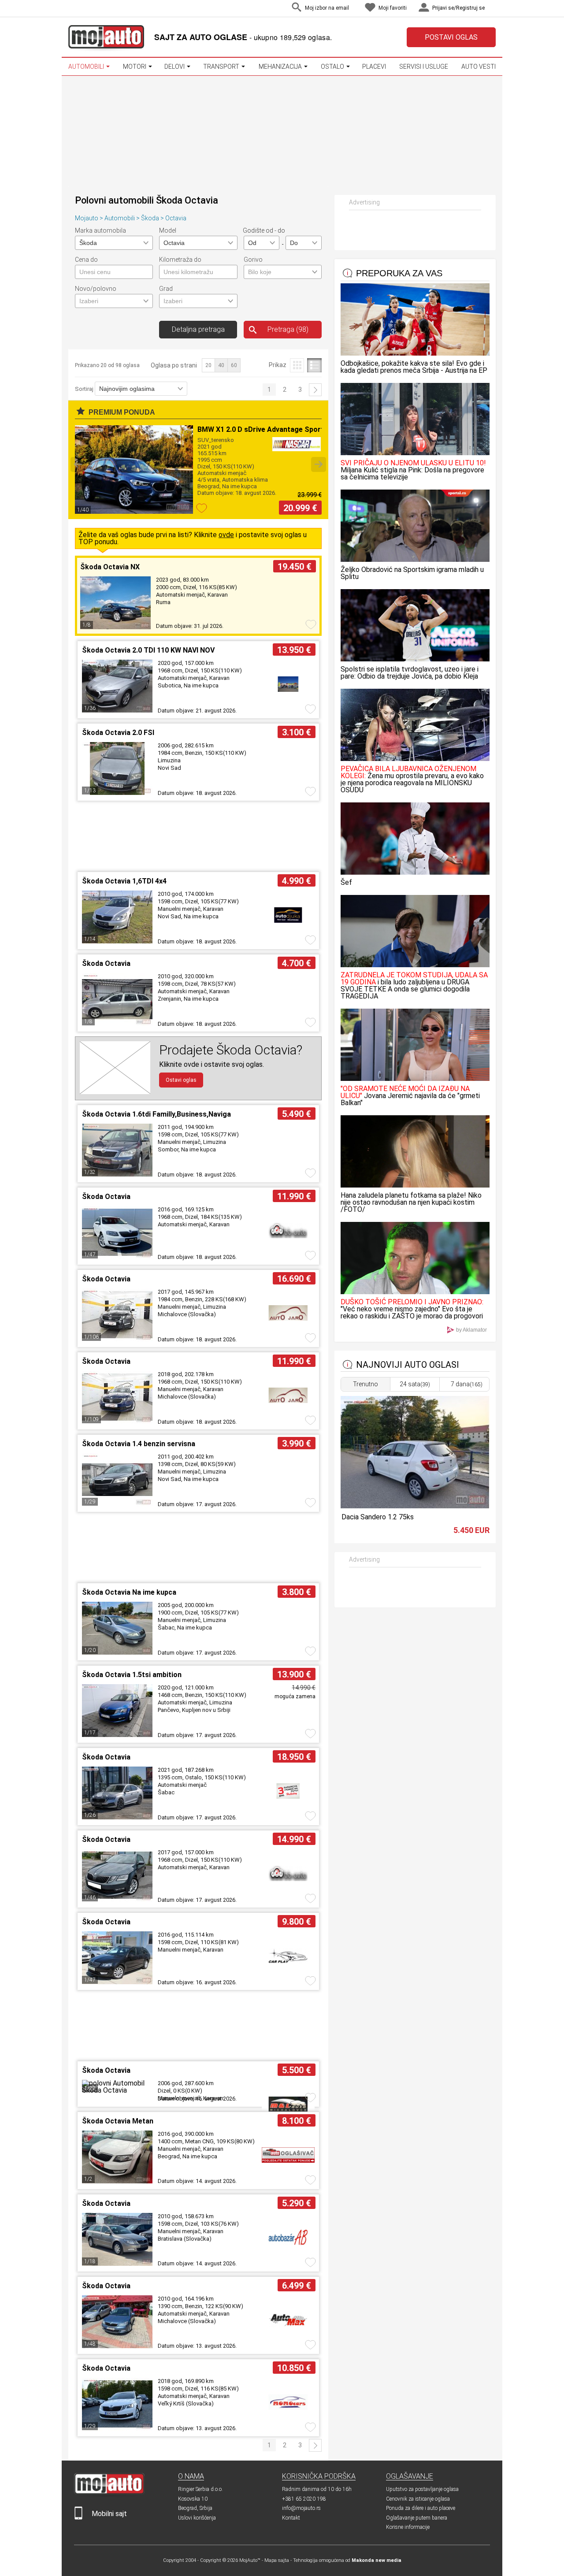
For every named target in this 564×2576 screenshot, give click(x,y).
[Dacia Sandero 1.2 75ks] (415, 1506)
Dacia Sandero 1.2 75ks (378, 1517)
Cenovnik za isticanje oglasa (418, 2499)
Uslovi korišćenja (197, 2518)
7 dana (467, 1384)
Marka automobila (100, 230)
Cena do (86, 260)
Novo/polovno (96, 289)
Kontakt (291, 2518)
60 (234, 365)
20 (208, 365)
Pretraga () (288, 329)
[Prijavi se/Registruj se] (493, 9)
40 (221, 365)
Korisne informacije (408, 2527)
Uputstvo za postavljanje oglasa (422, 2489)
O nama (191, 2476)
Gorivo (253, 260)
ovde (226, 535)
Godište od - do (264, 230)
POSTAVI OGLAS (451, 37)
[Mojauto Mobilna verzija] (78, 2518)
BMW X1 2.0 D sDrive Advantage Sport (261, 429)
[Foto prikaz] (297, 365)
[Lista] (314, 365)
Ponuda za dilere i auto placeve (421, 2508)
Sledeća (315, 390)
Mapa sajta (277, 2560)
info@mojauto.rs (301, 2508)
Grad (166, 289)
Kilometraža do (180, 260)
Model (168, 230)
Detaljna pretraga (198, 329)
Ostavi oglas (181, 1080)
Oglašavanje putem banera (417, 2518)
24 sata (415, 1384)
